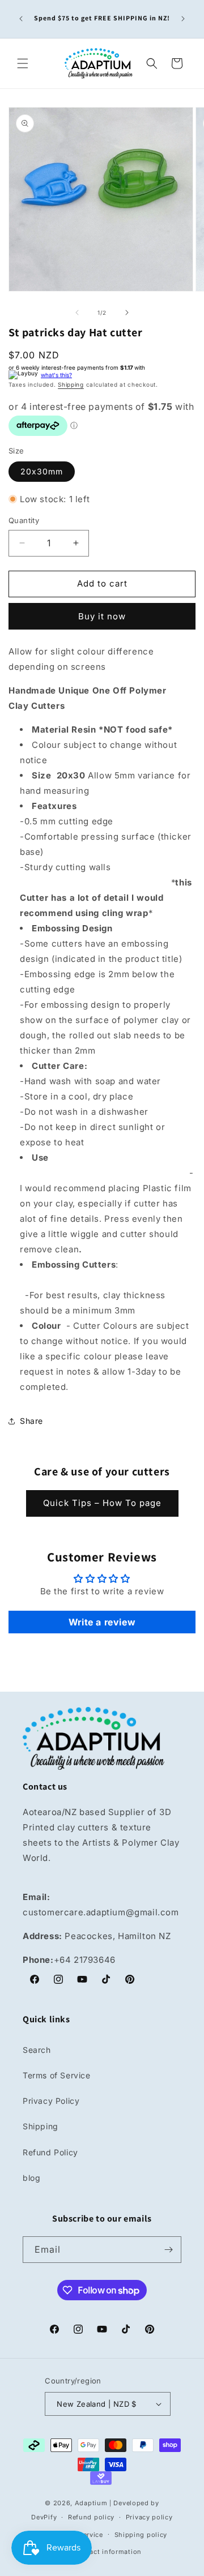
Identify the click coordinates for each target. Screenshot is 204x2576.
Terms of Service (57, 2075)
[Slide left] (77, 313)
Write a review (102, 1622)
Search (37, 2050)
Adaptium (91, 2503)
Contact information (108, 2552)
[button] (23, 63)
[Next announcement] (183, 19)
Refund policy (91, 2517)
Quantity (24, 520)
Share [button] (31, 1421)
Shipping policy (141, 2535)
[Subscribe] (168, 2250)
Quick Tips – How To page (102, 1503)
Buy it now (102, 616)
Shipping (71, 384)
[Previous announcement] (21, 19)
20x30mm (42, 471)
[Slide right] (127, 313)
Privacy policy (149, 2517)
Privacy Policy (51, 2101)
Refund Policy (50, 2152)
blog (31, 2178)
